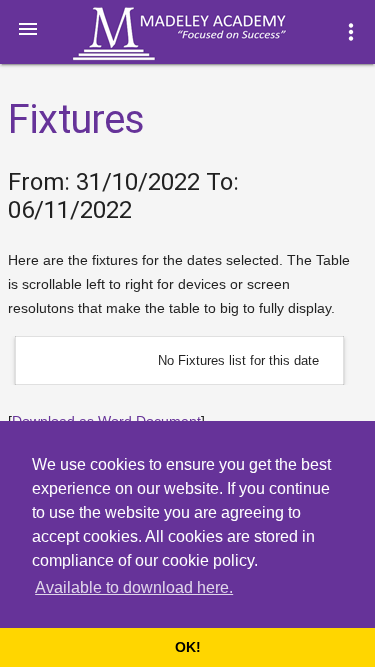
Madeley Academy (207, 34)
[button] (28, 28)
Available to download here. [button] (134, 587)
